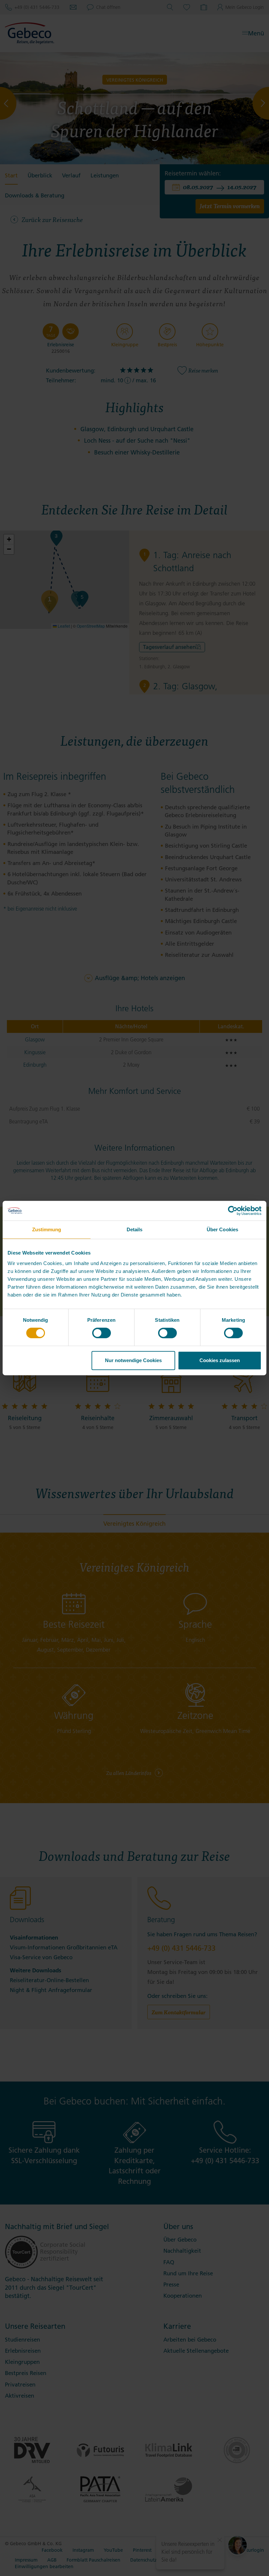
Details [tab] (135, 1229)
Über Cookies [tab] (222, 1229)
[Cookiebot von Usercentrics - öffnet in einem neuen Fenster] (233, 1211)
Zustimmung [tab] (47, 1229)
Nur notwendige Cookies (133, 1360)
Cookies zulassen (220, 1360)
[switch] (102, 1333)
